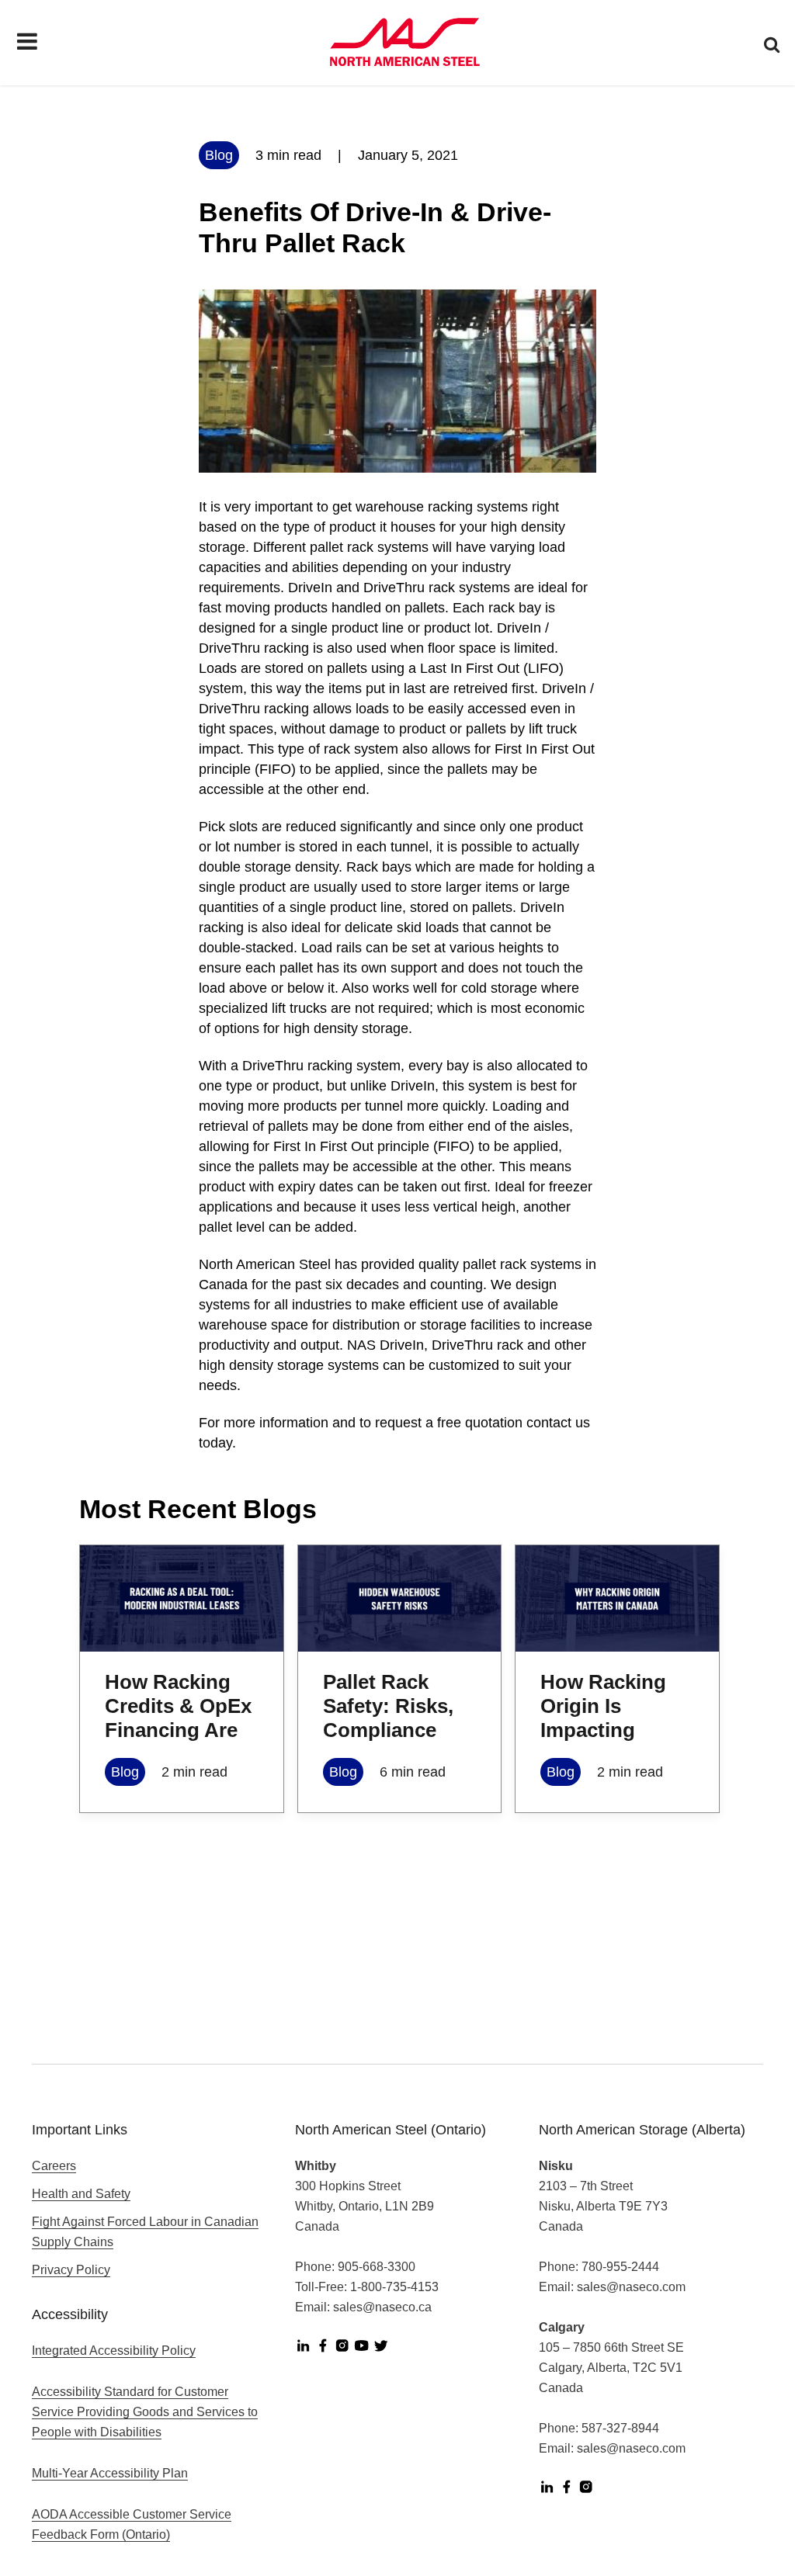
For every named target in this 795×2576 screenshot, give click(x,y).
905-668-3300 (377, 2267)
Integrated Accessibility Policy (114, 2351)
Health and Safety (81, 2194)
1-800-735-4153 (394, 2287)
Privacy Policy (71, 2270)
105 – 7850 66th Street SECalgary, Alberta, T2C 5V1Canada (611, 2368)
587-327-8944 (620, 2428)
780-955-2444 (620, 2267)
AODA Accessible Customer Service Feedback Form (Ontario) (132, 2524)
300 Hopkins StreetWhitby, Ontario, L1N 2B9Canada (365, 2206)
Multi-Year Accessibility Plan (110, 2473)
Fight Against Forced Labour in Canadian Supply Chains (145, 2232)
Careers (54, 2166)
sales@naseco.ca (382, 2307)
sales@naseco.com (631, 2287)
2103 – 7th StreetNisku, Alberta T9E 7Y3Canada (603, 2206)
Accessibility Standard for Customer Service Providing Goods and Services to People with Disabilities (145, 2412)
